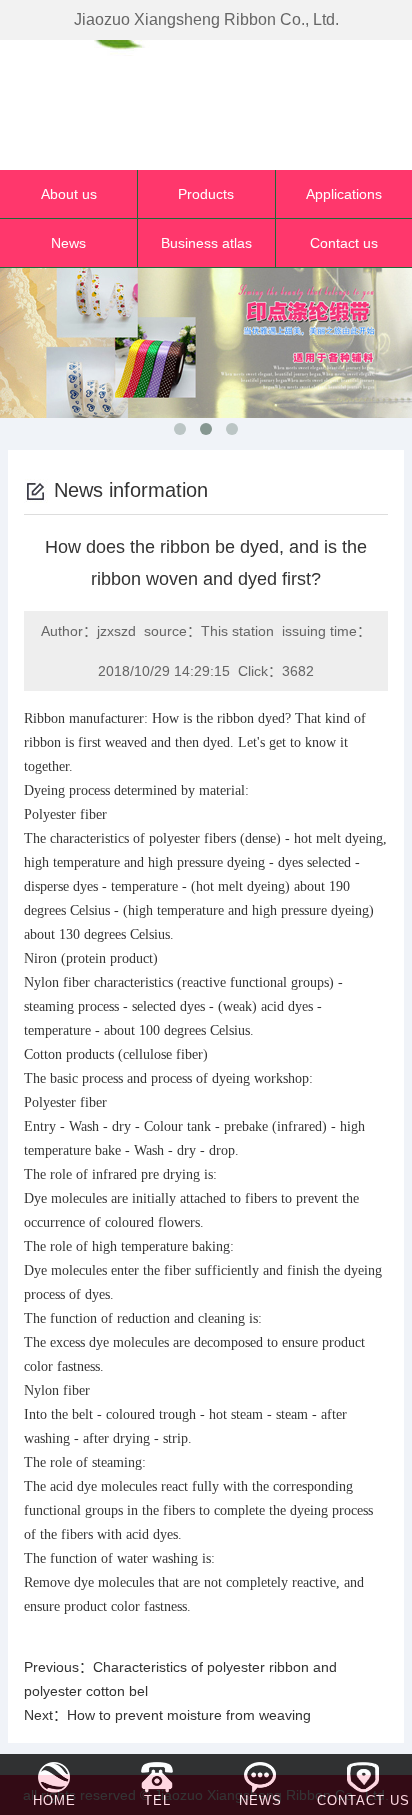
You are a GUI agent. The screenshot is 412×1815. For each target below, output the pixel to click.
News (68, 243)
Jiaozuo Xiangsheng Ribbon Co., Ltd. (206, 19)
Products (206, 194)
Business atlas (206, 243)
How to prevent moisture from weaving (189, 1715)
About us (69, 194)
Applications (344, 194)
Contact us (344, 243)
